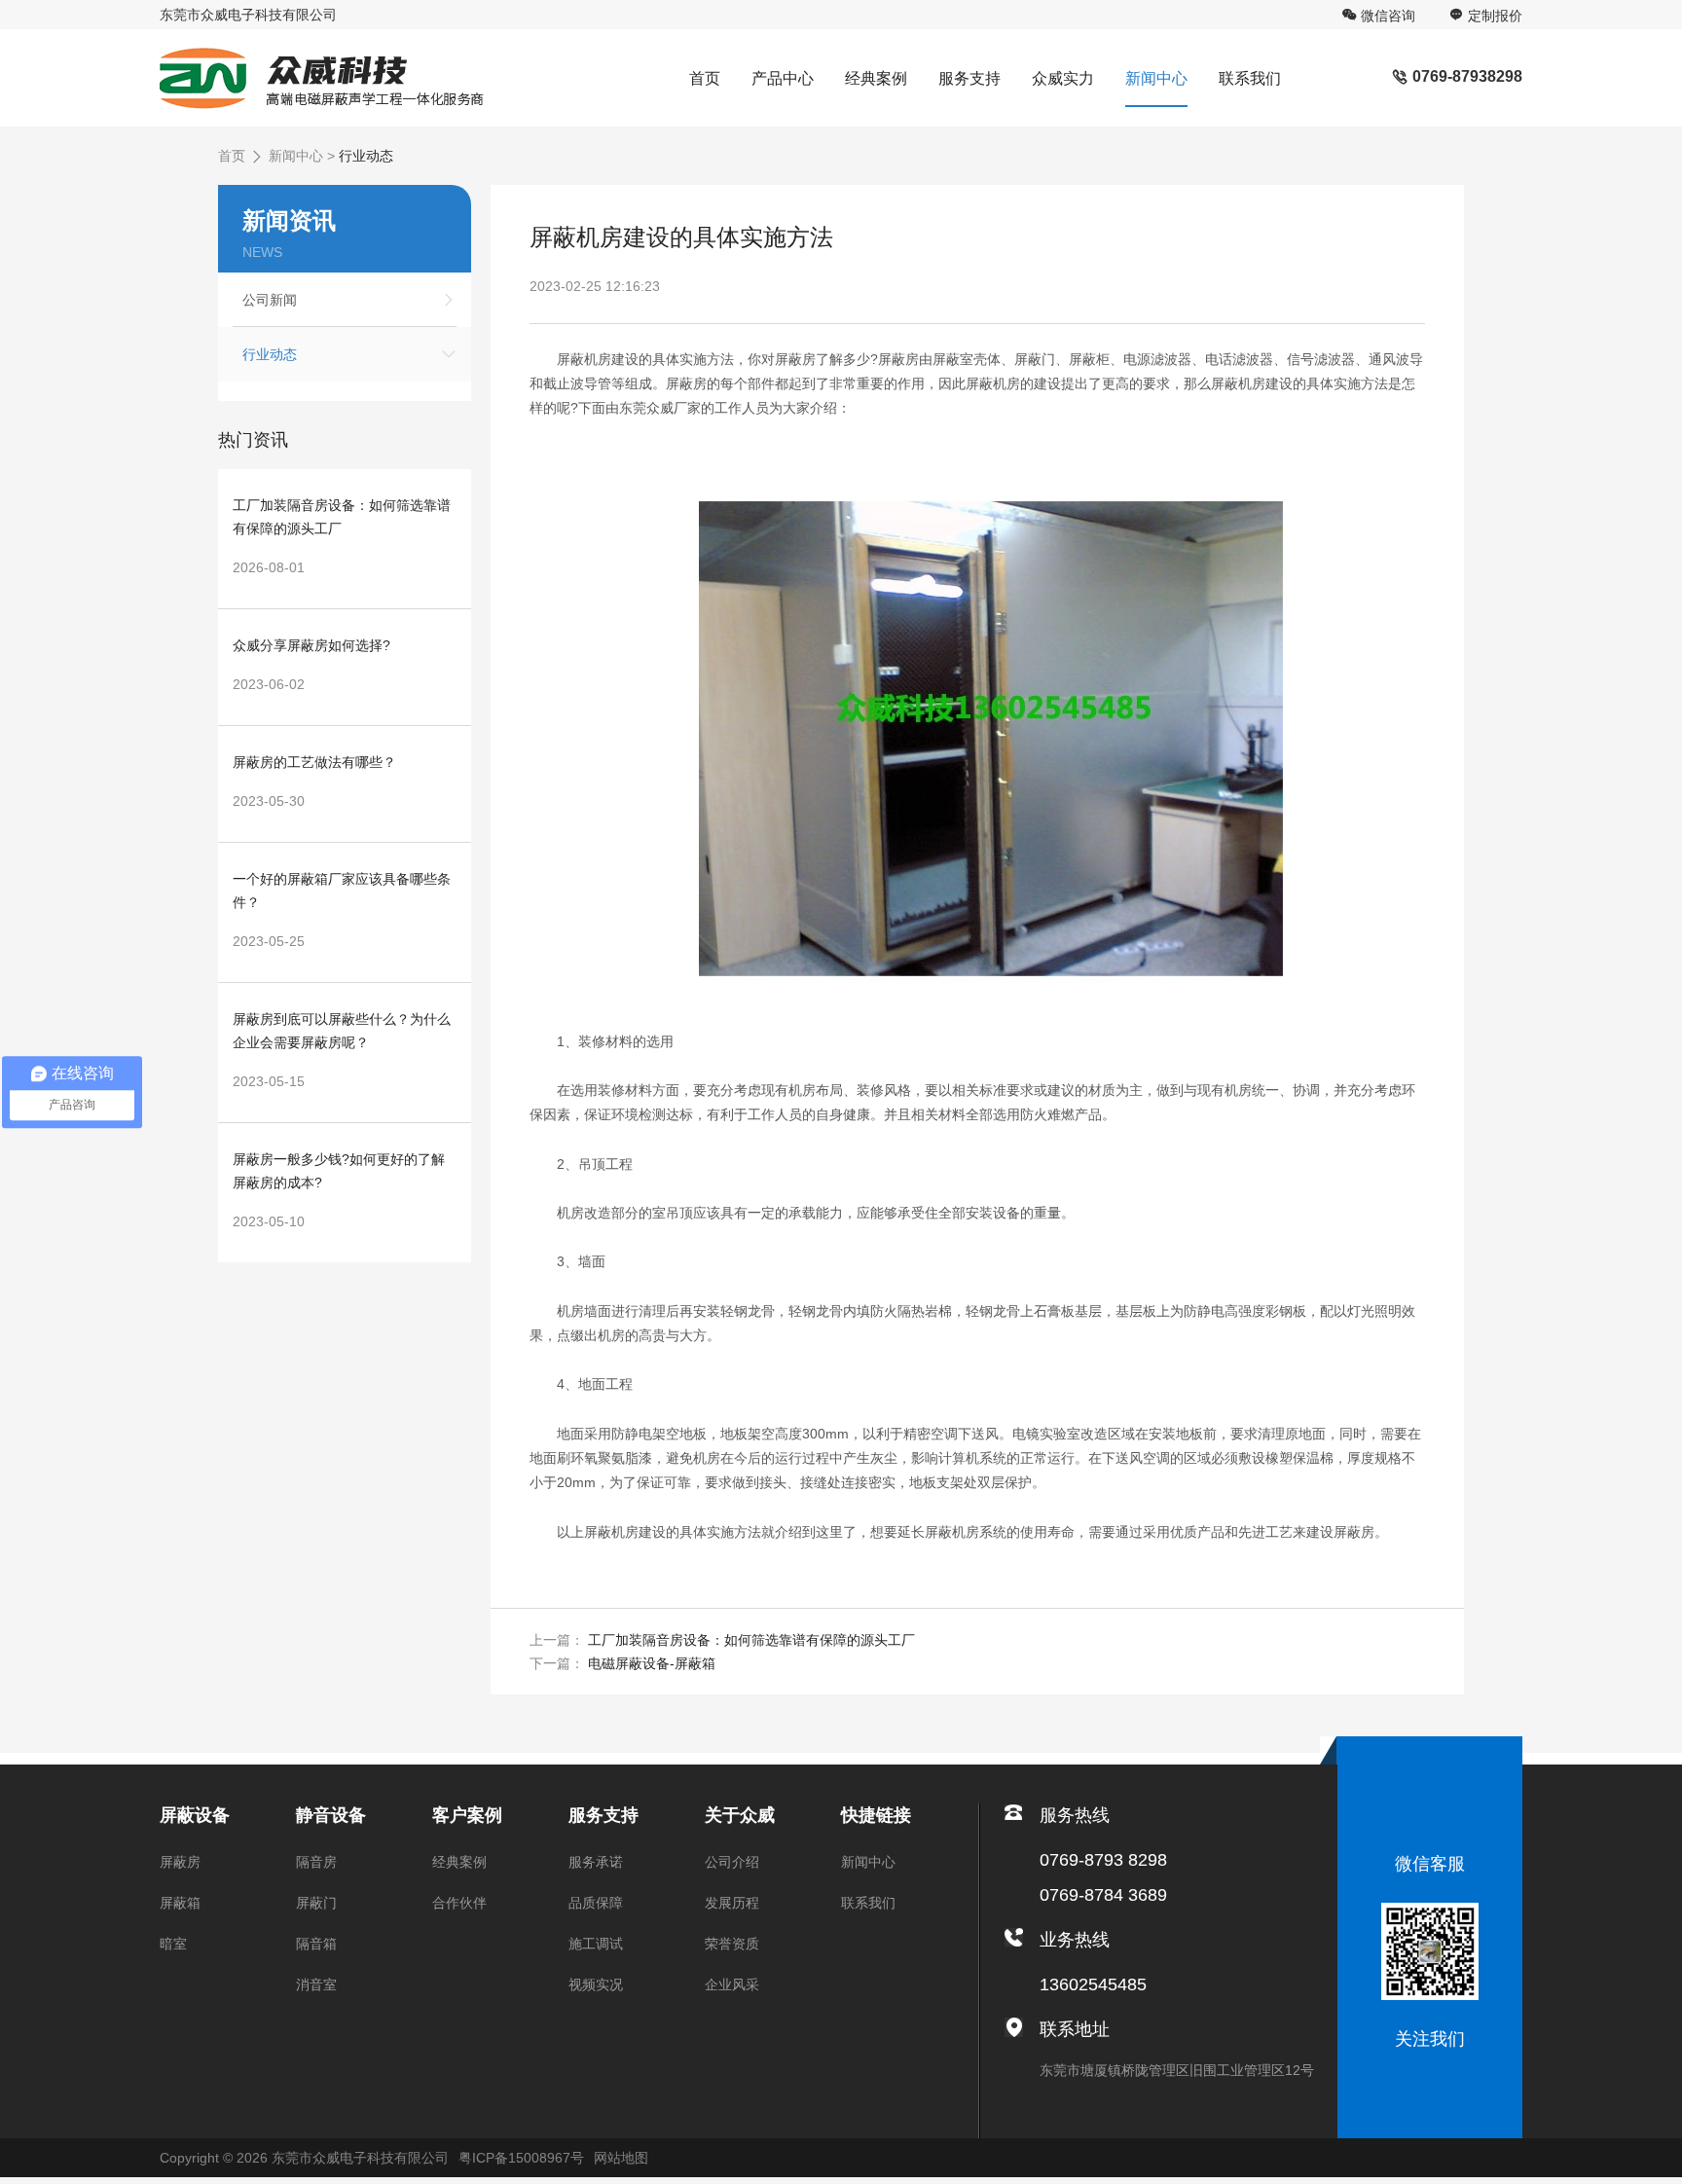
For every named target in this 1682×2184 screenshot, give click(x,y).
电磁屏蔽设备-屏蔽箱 (652, 1663)
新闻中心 (1156, 78)
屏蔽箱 (180, 1903)
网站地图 (621, 2158)
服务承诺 (596, 1862)
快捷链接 (876, 1815)
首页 (705, 78)
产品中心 (783, 78)
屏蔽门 (316, 1903)
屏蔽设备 (195, 1815)
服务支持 (969, 78)
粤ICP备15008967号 (521, 2158)
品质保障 (596, 1903)
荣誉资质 (732, 1944)
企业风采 (732, 1984)
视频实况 (596, 1984)
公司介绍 (732, 1862)
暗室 (173, 1944)
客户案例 (467, 1815)
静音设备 (331, 1815)
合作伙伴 (459, 1903)
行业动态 (366, 156)
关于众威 (740, 1815)
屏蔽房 (180, 1862)
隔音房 (316, 1862)
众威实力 (1063, 78)
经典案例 (876, 78)
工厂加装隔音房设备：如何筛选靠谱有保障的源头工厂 (751, 1640)
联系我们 (1250, 78)
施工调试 (596, 1944)
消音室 (316, 1984)
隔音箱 (316, 1944)
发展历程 (732, 1903)
